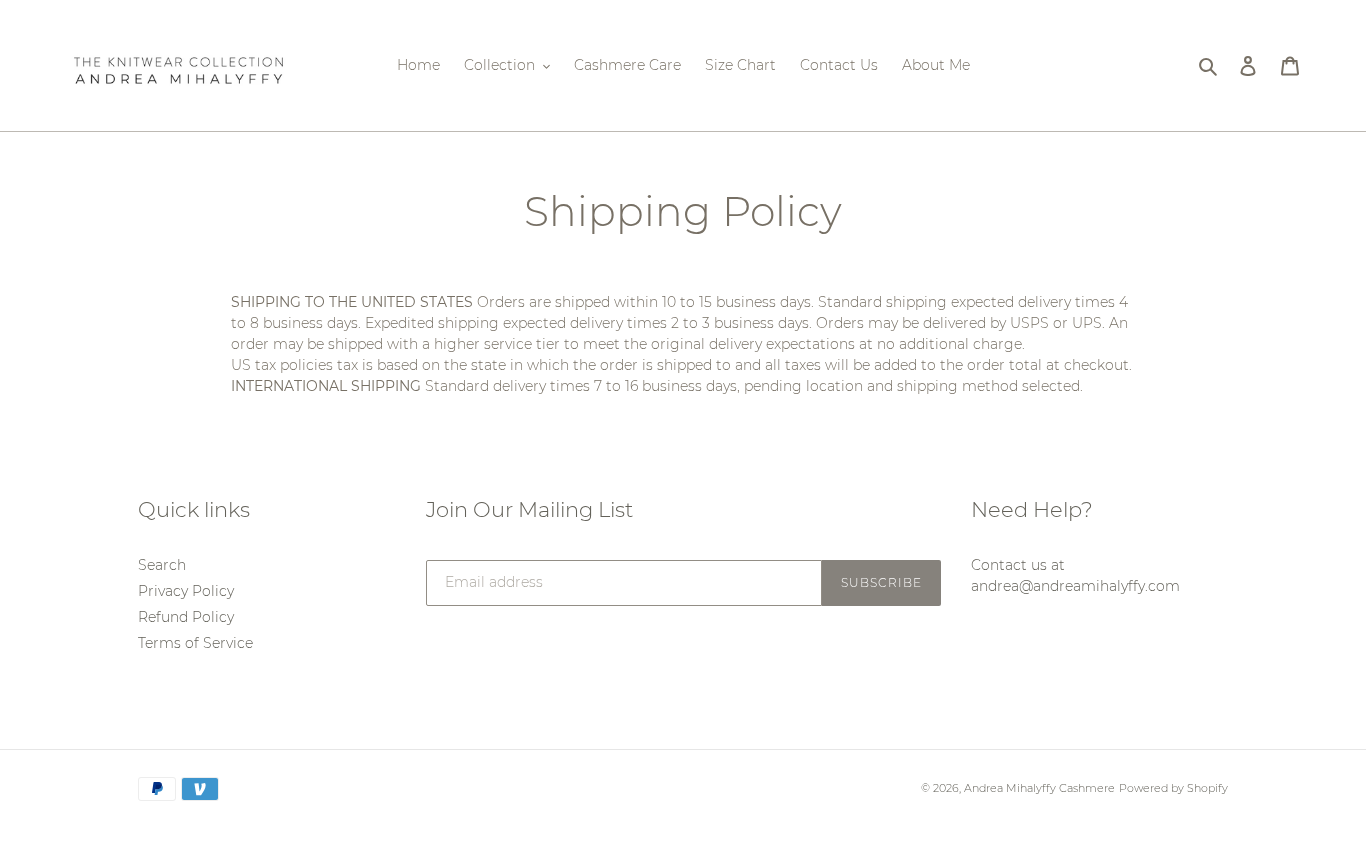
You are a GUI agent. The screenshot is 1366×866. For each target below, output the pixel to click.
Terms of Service (195, 643)
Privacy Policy (186, 591)
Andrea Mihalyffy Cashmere (1039, 788)
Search (162, 565)
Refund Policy (186, 617)
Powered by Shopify (1173, 788)
